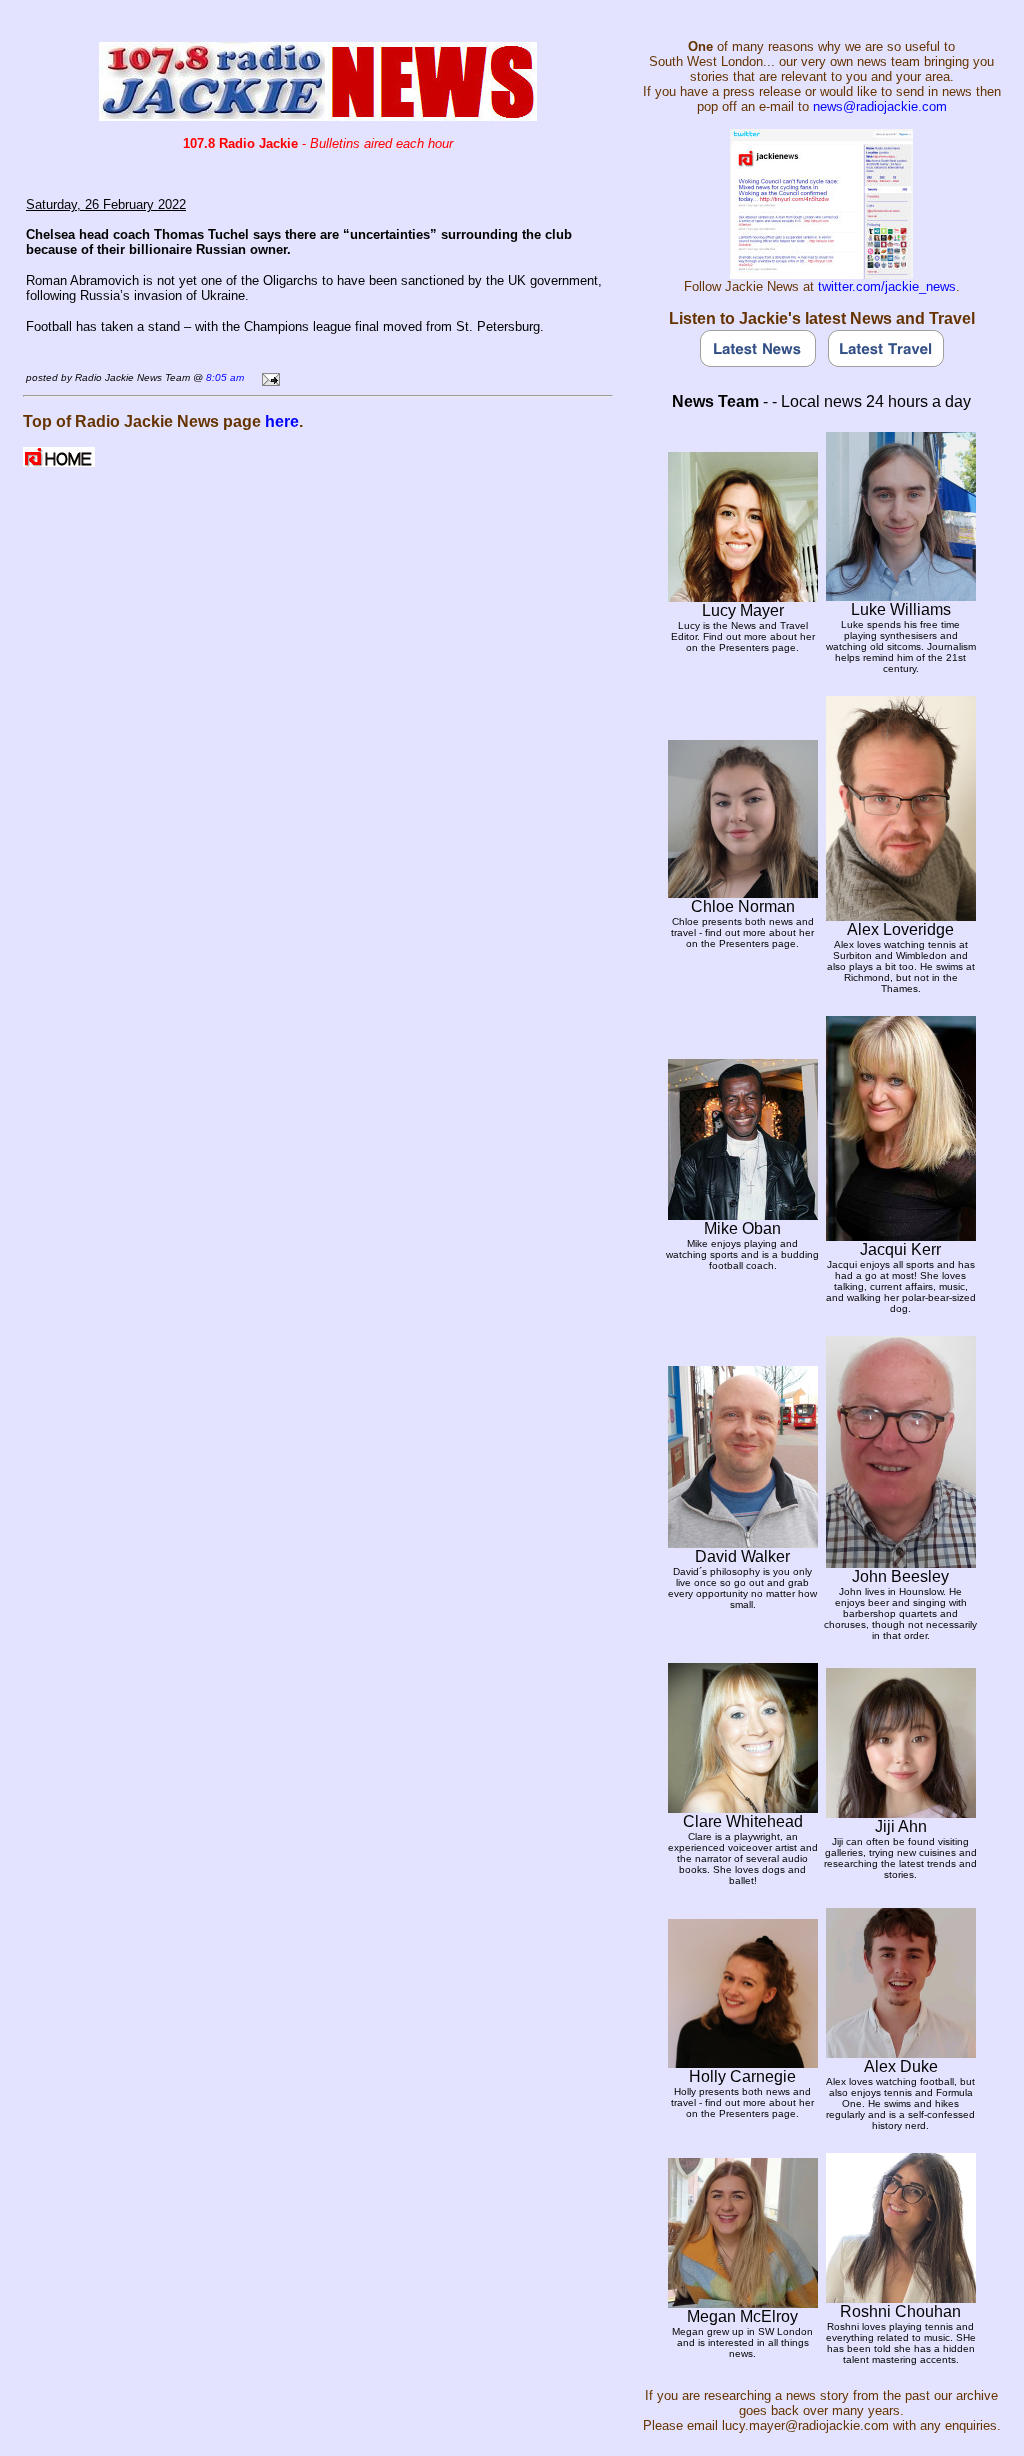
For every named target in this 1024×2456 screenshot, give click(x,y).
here (282, 421)
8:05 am (225, 377)
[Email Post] (267, 376)
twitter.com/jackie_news (887, 286)
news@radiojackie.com (880, 106)
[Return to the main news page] (318, 115)
